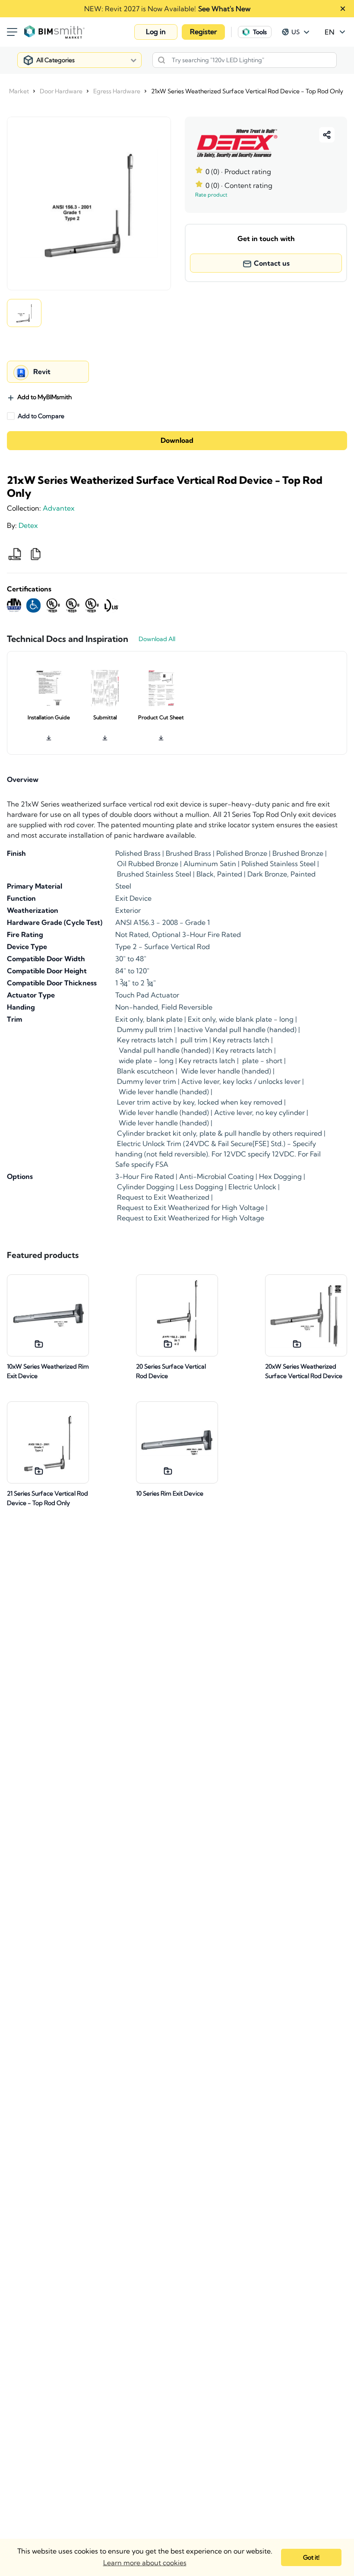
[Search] (161, 60)
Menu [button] (12, 32)
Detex (28, 525)
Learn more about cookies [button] (145, 2563)
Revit (42, 372)
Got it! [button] (311, 2557)
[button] (156, 32)
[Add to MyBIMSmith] (39, 1344)
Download (177, 441)
